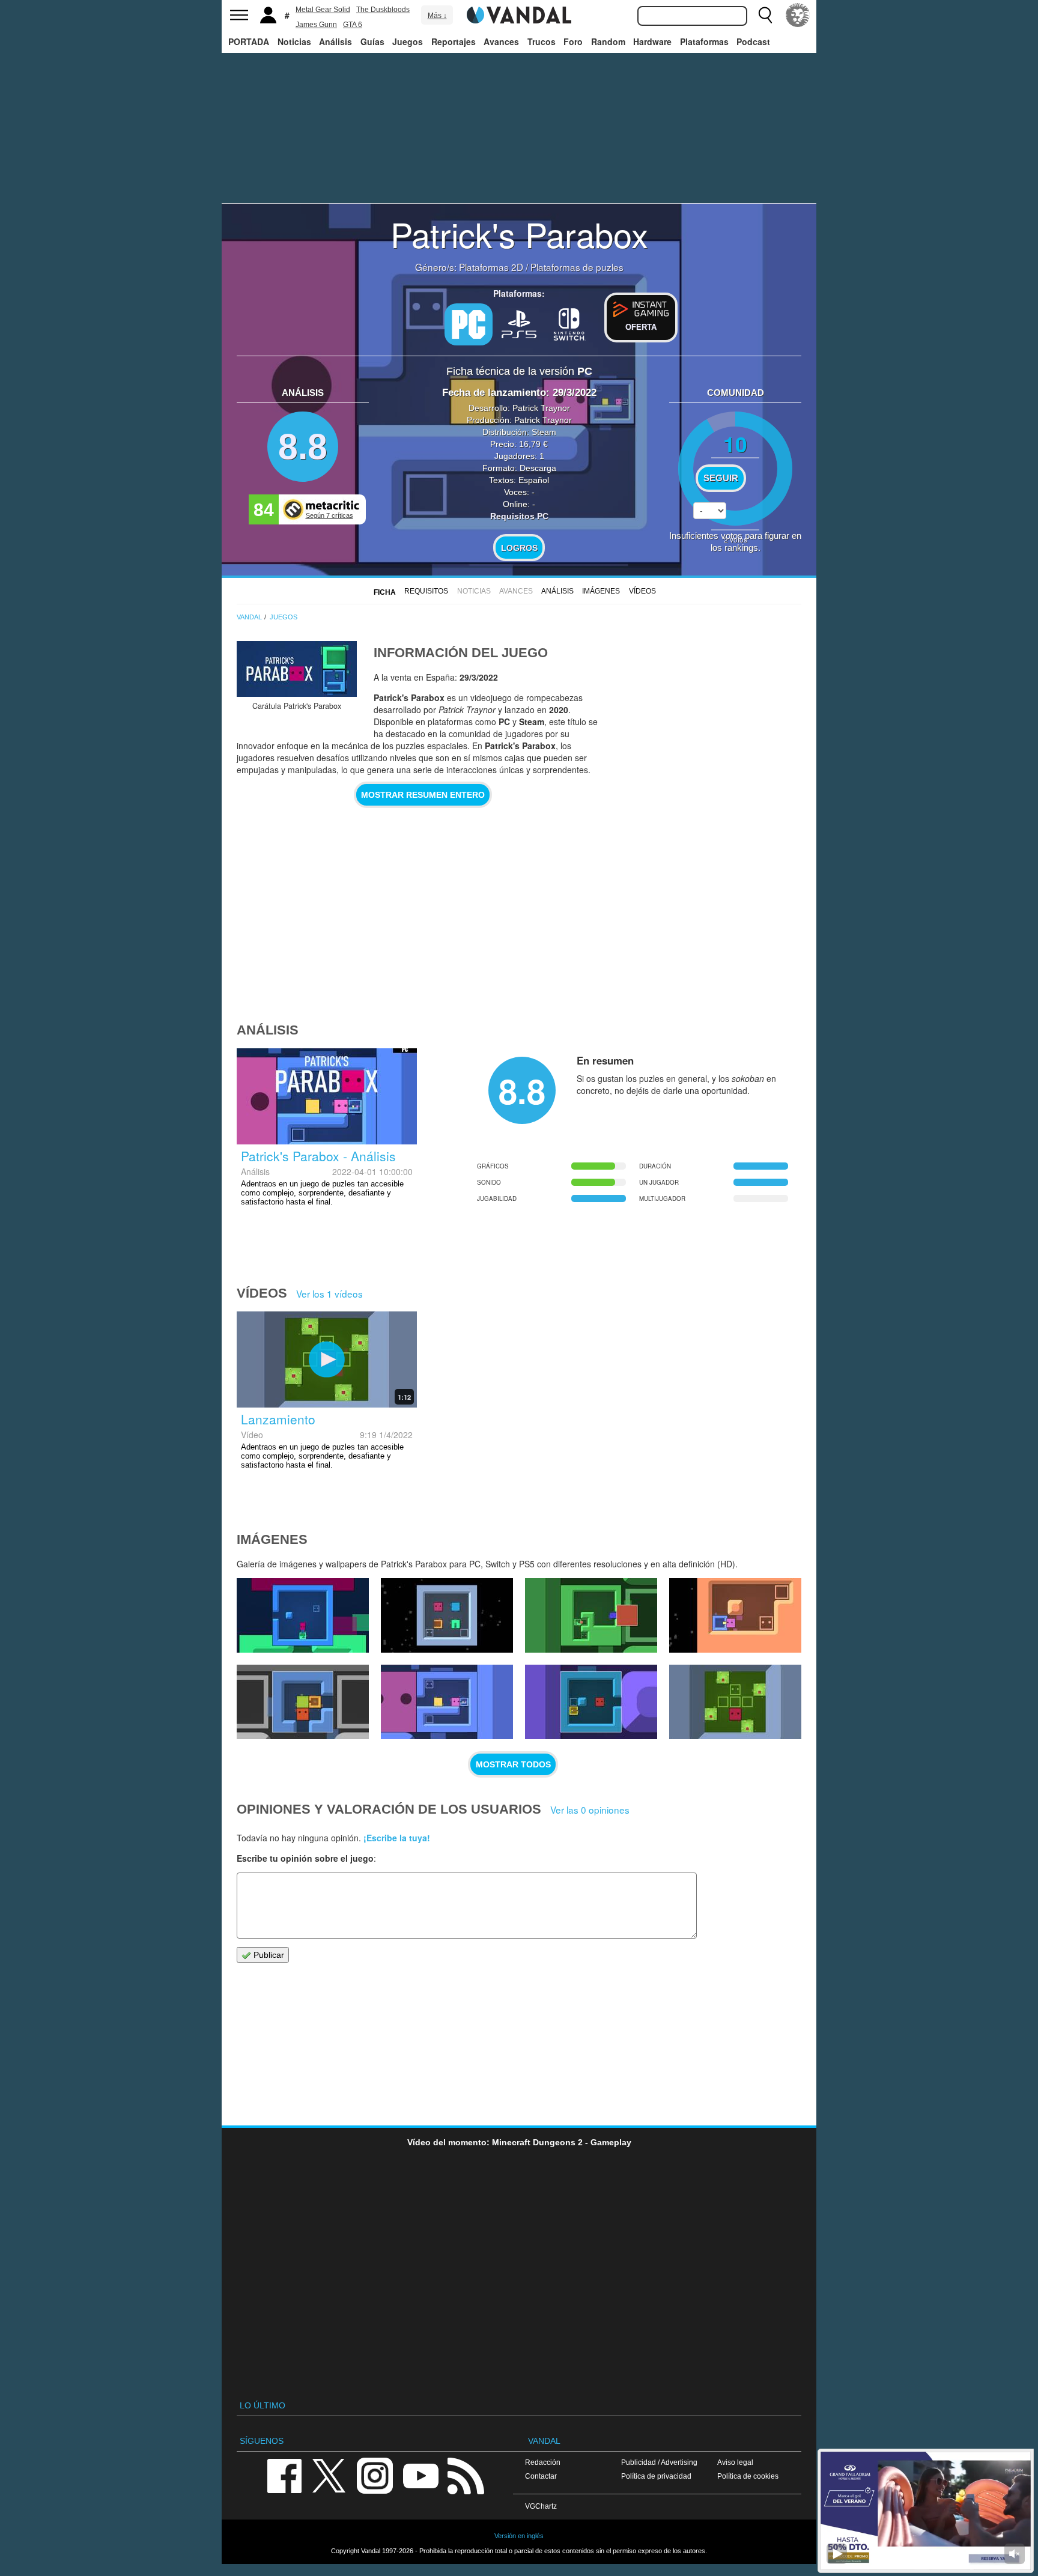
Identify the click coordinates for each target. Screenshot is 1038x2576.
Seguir (721, 478)
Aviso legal (735, 2462)
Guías (372, 41)
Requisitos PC (519, 516)
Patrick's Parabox (519, 234)
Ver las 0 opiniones (590, 1809)
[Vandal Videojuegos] (519, 14)
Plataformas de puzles (577, 267)
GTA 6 (353, 25)
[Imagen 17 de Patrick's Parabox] (447, 1702)
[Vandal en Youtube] (420, 2475)
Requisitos (426, 591)
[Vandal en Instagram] (375, 2475)
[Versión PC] (469, 324)
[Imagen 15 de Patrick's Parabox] (735, 1702)
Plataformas (704, 41)
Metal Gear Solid (323, 10)
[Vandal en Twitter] (329, 2475)
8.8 (303, 447)
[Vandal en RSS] (466, 2475)
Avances (501, 41)
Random (608, 41)
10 (735, 444)
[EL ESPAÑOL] (798, 15)
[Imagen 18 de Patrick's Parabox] (303, 1702)
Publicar (268, 1955)
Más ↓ (437, 16)
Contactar (541, 2476)
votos (736, 539)
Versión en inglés (519, 2536)
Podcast (753, 41)
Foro (573, 41)
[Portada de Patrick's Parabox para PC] (297, 669)
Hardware (652, 41)
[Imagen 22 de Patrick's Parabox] (303, 1615)
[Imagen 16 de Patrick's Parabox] (591, 1702)
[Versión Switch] (569, 323)
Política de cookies (748, 2476)
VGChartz (541, 2506)
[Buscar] (765, 15)
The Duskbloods (383, 10)
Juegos (408, 41)
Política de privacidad (656, 2476)
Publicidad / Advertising (659, 2462)
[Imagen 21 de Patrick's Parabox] (447, 1615)
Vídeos (642, 591)
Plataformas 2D (491, 267)
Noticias (294, 41)
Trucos (542, 41)
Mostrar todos (513, 1764)
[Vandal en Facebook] (284, 2475)
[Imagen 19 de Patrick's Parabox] (735, 1615)
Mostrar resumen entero (423, 795)
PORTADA (249, 41)
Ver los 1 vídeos (329, 1293)
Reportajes (454, 41)
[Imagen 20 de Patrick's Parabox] (591, 1615)
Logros (519, 548)
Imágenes (601, 591)
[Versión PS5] (519, 323)
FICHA (385, 592)
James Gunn (316, 25)
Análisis (335, 41)
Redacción (543, 2462)
